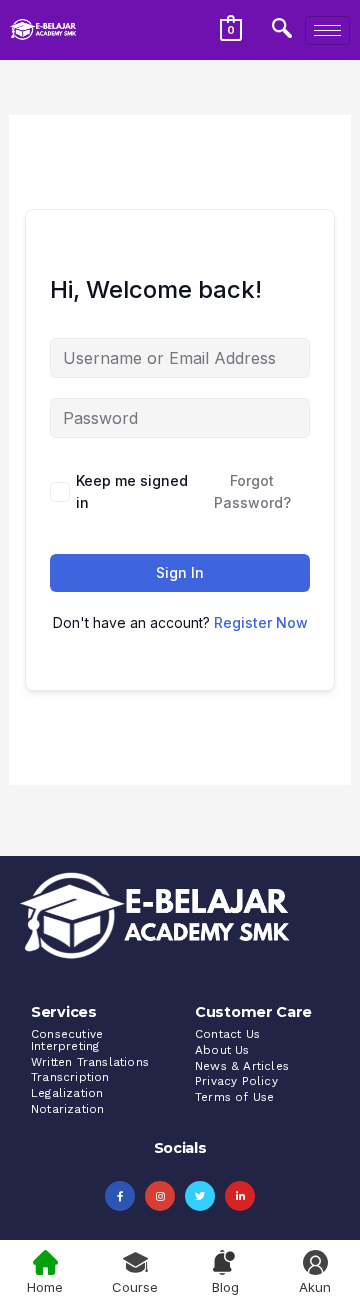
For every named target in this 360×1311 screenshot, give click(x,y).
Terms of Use (234, 1097)
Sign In (180, 572)
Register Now (261, 622)
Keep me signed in (132, 491)
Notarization (67, 1109)
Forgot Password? (252, 491)
